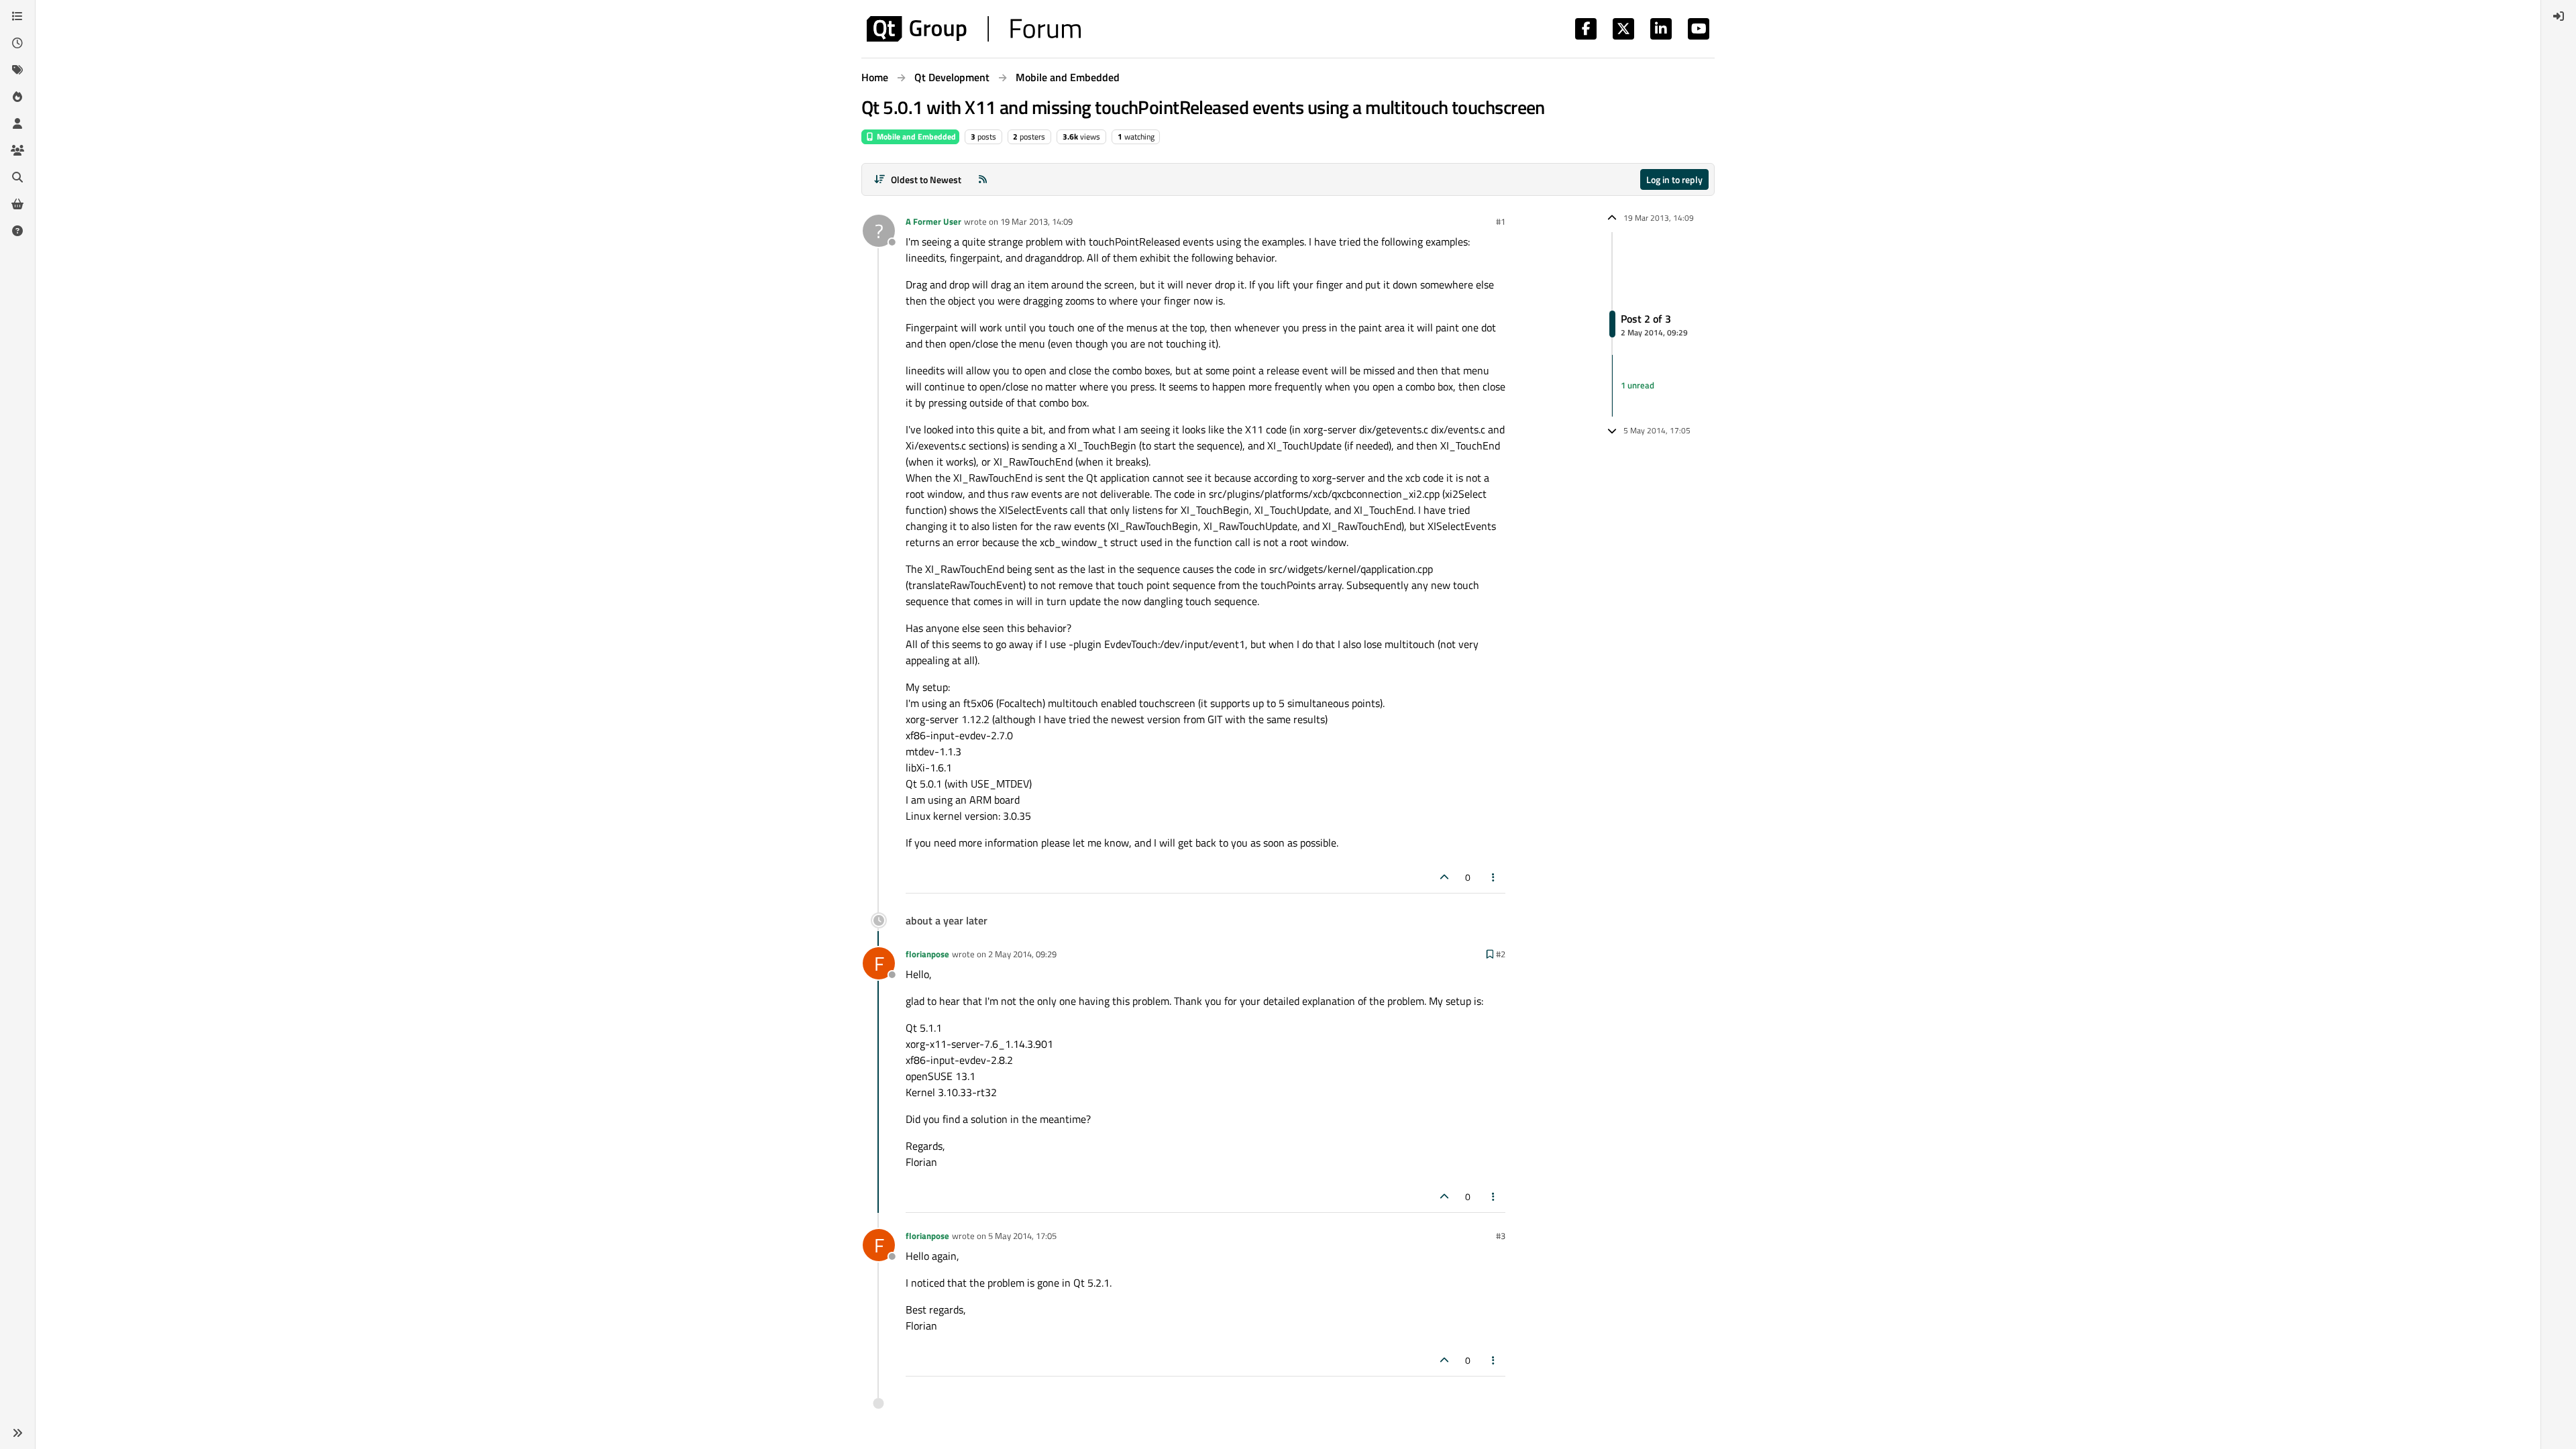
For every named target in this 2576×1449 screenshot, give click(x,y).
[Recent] (17, 43)
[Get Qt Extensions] (17, 204)
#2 (1501, 954)
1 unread (1638, 385)
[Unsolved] (17, 231)
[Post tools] (1494, 877)
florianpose (927, 954)
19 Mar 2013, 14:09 (1036, 221)
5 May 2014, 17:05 (1022, 1236)
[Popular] (17, 97)
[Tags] (17, 70)
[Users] (17, 123)
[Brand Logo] (974, 29)
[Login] (2559, 16)
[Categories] (17, 16)
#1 (1501, 221)
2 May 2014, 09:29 (1022, 954)
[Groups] (17, 150)
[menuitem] (2559, 16)
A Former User (933, 221)
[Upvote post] (1444, 877)
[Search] (17, 177)
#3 (1501, 1236)
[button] (17, 1433)
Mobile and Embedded (915, 137)
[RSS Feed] (983, 179)
